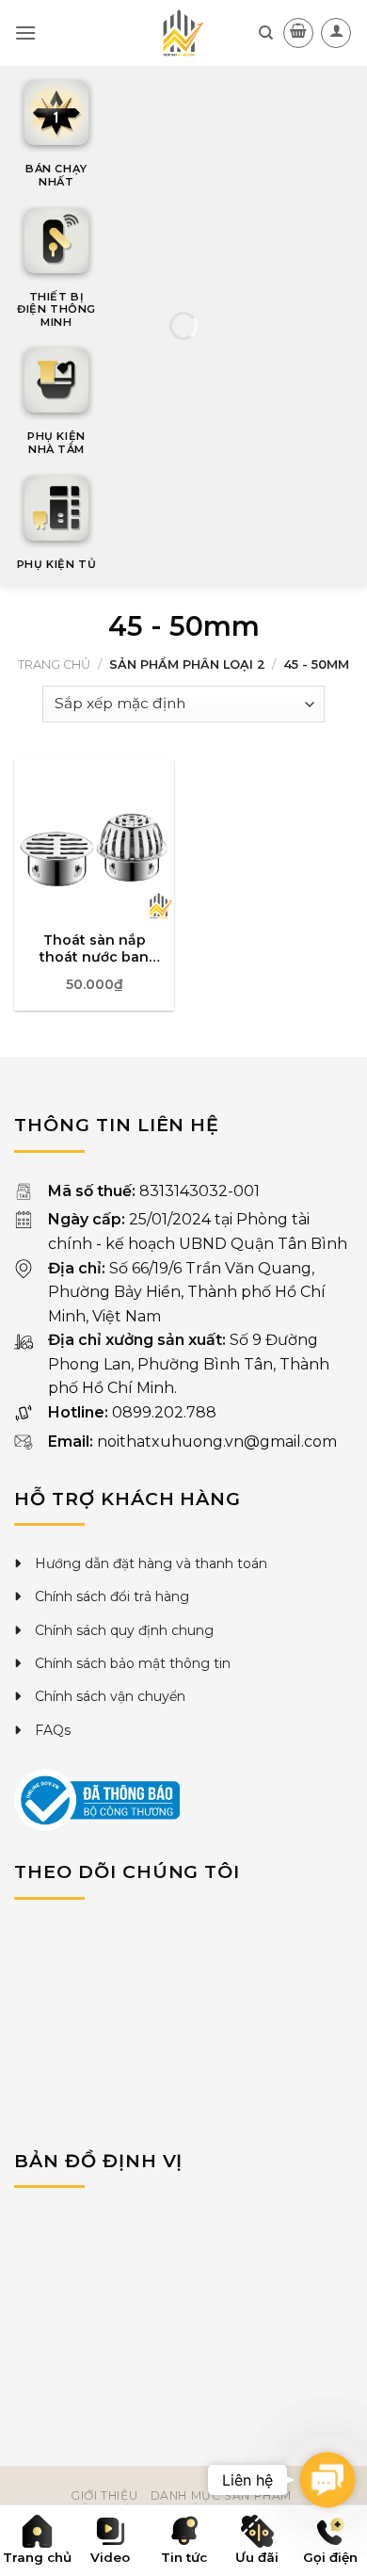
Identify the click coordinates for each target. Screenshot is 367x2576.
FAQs (53, 1730)
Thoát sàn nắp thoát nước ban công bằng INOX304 (94, 948)
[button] (328, 2480)
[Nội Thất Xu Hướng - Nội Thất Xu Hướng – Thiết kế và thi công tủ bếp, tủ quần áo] (183, 33)
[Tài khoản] (336, 33)
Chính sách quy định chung (124, 1630)
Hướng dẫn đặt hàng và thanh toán (151, 1563)
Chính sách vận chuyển (110, 1696)
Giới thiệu (104, 2495)
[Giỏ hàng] (298, 33)
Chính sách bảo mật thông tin (133, 1663)
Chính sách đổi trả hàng (112, 1596)
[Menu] (25, 32)
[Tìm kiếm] (266, 33)
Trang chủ (54, 664)
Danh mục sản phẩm (221, 2495)
